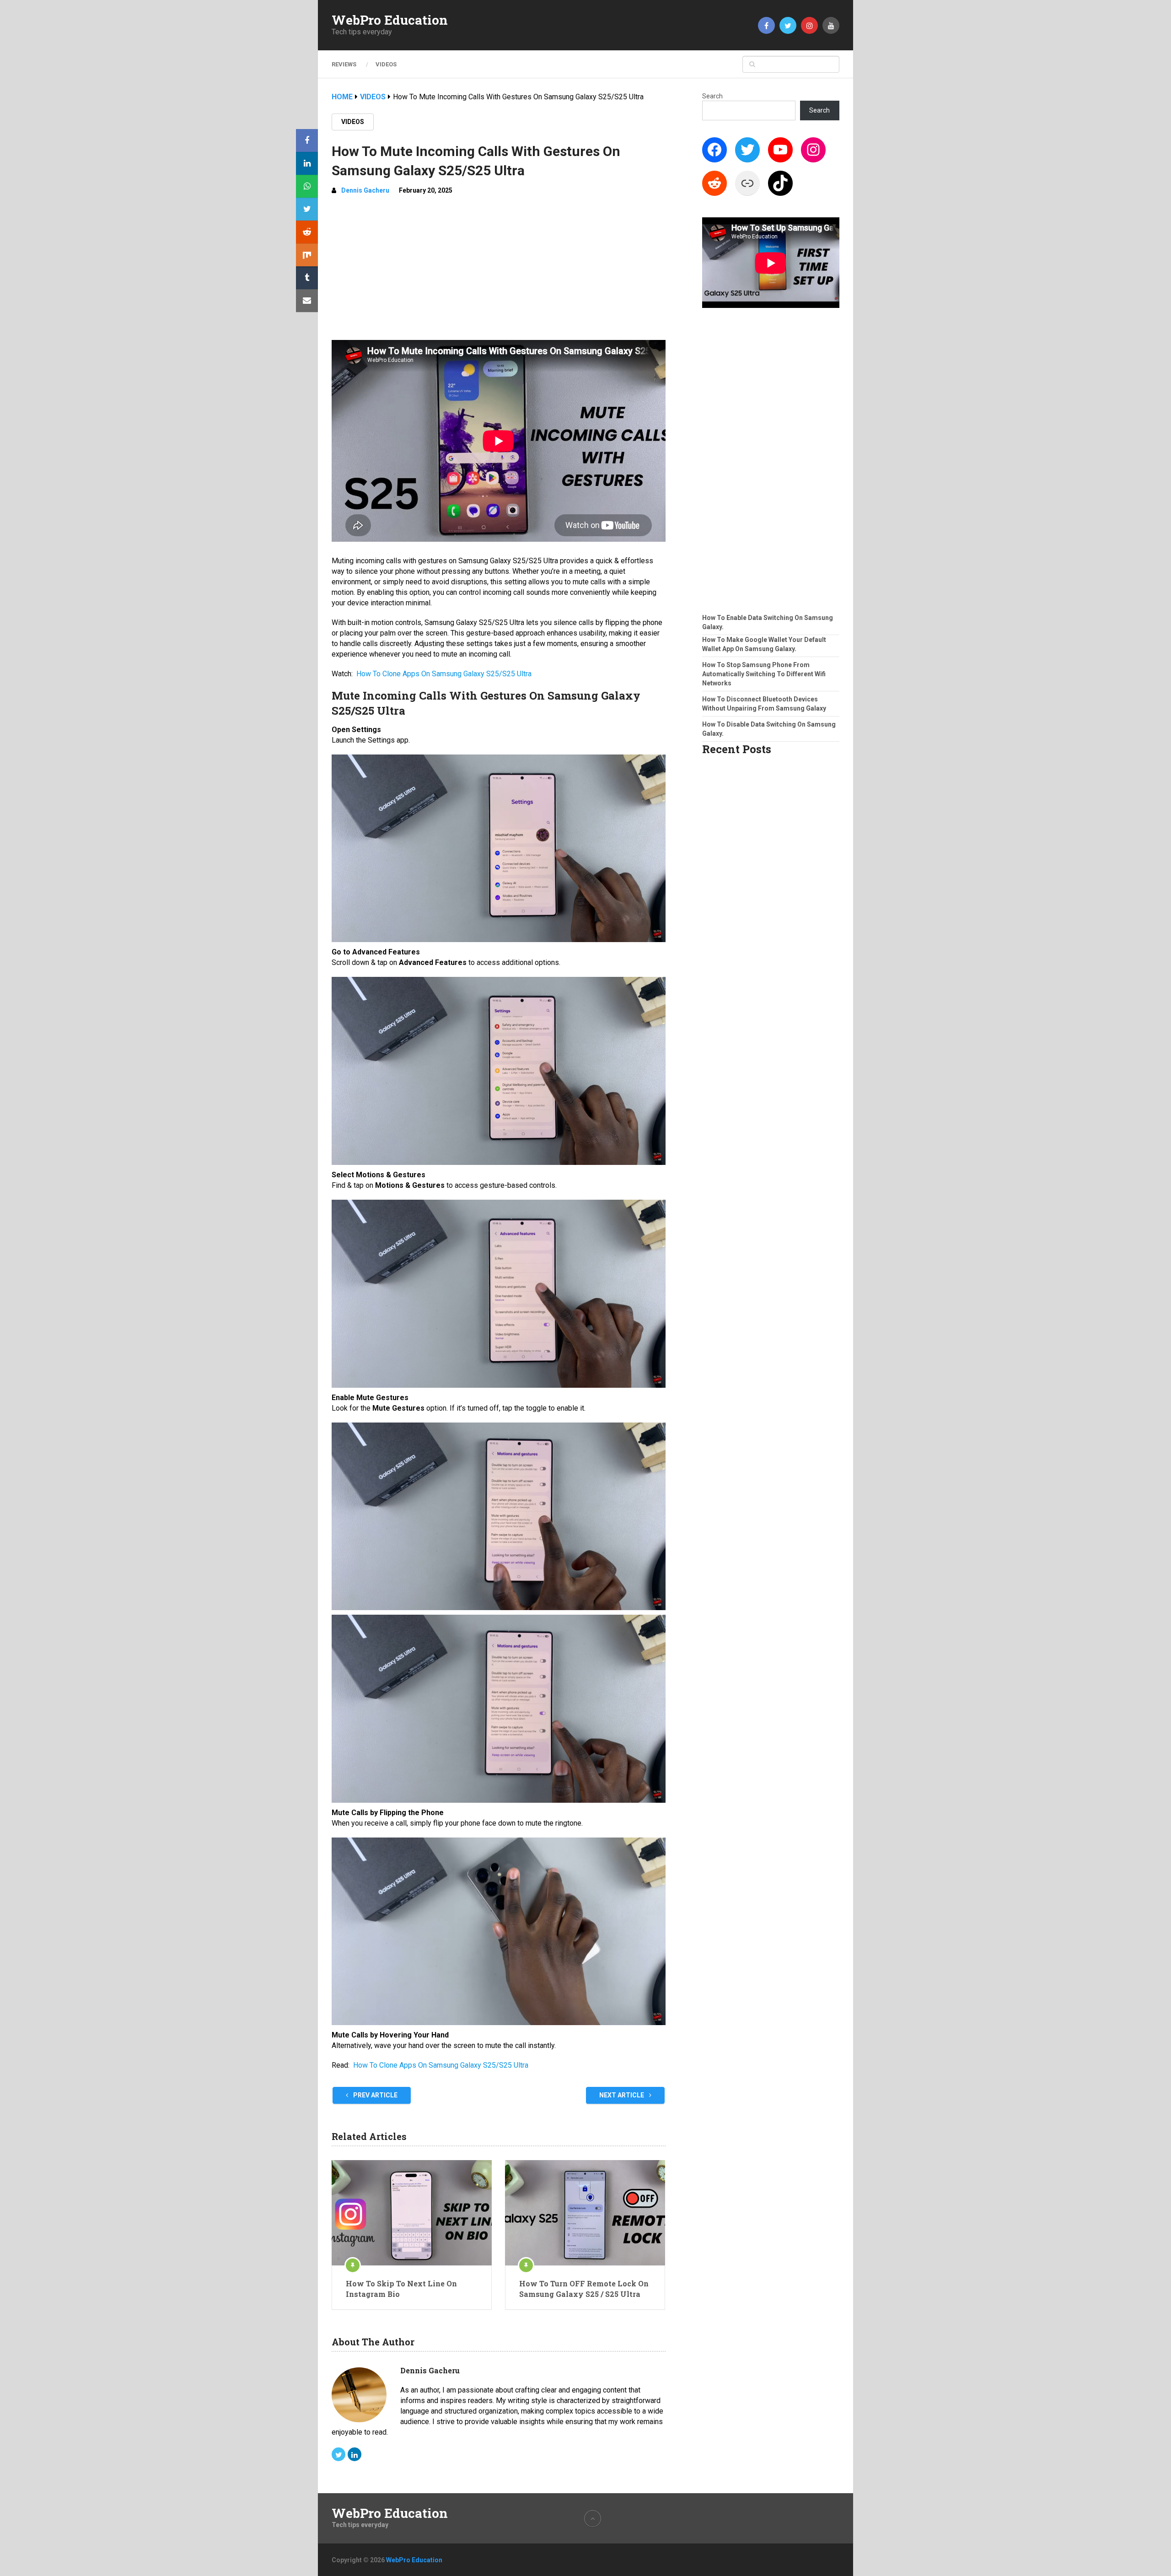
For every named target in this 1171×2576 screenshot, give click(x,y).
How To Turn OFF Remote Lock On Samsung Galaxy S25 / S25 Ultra (584, 2288)
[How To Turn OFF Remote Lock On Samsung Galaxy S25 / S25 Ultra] (585, 2213)
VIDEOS (386, 64)
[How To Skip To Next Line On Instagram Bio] (412, 2213)
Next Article (622, 2095)
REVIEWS (344, 64)
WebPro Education (390, 20)
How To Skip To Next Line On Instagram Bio (401, 2288)
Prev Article (375, 2095)
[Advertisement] (499, 271)
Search (712, 96)
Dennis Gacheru (365, 190)
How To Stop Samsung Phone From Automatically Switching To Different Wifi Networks (764, 674)
